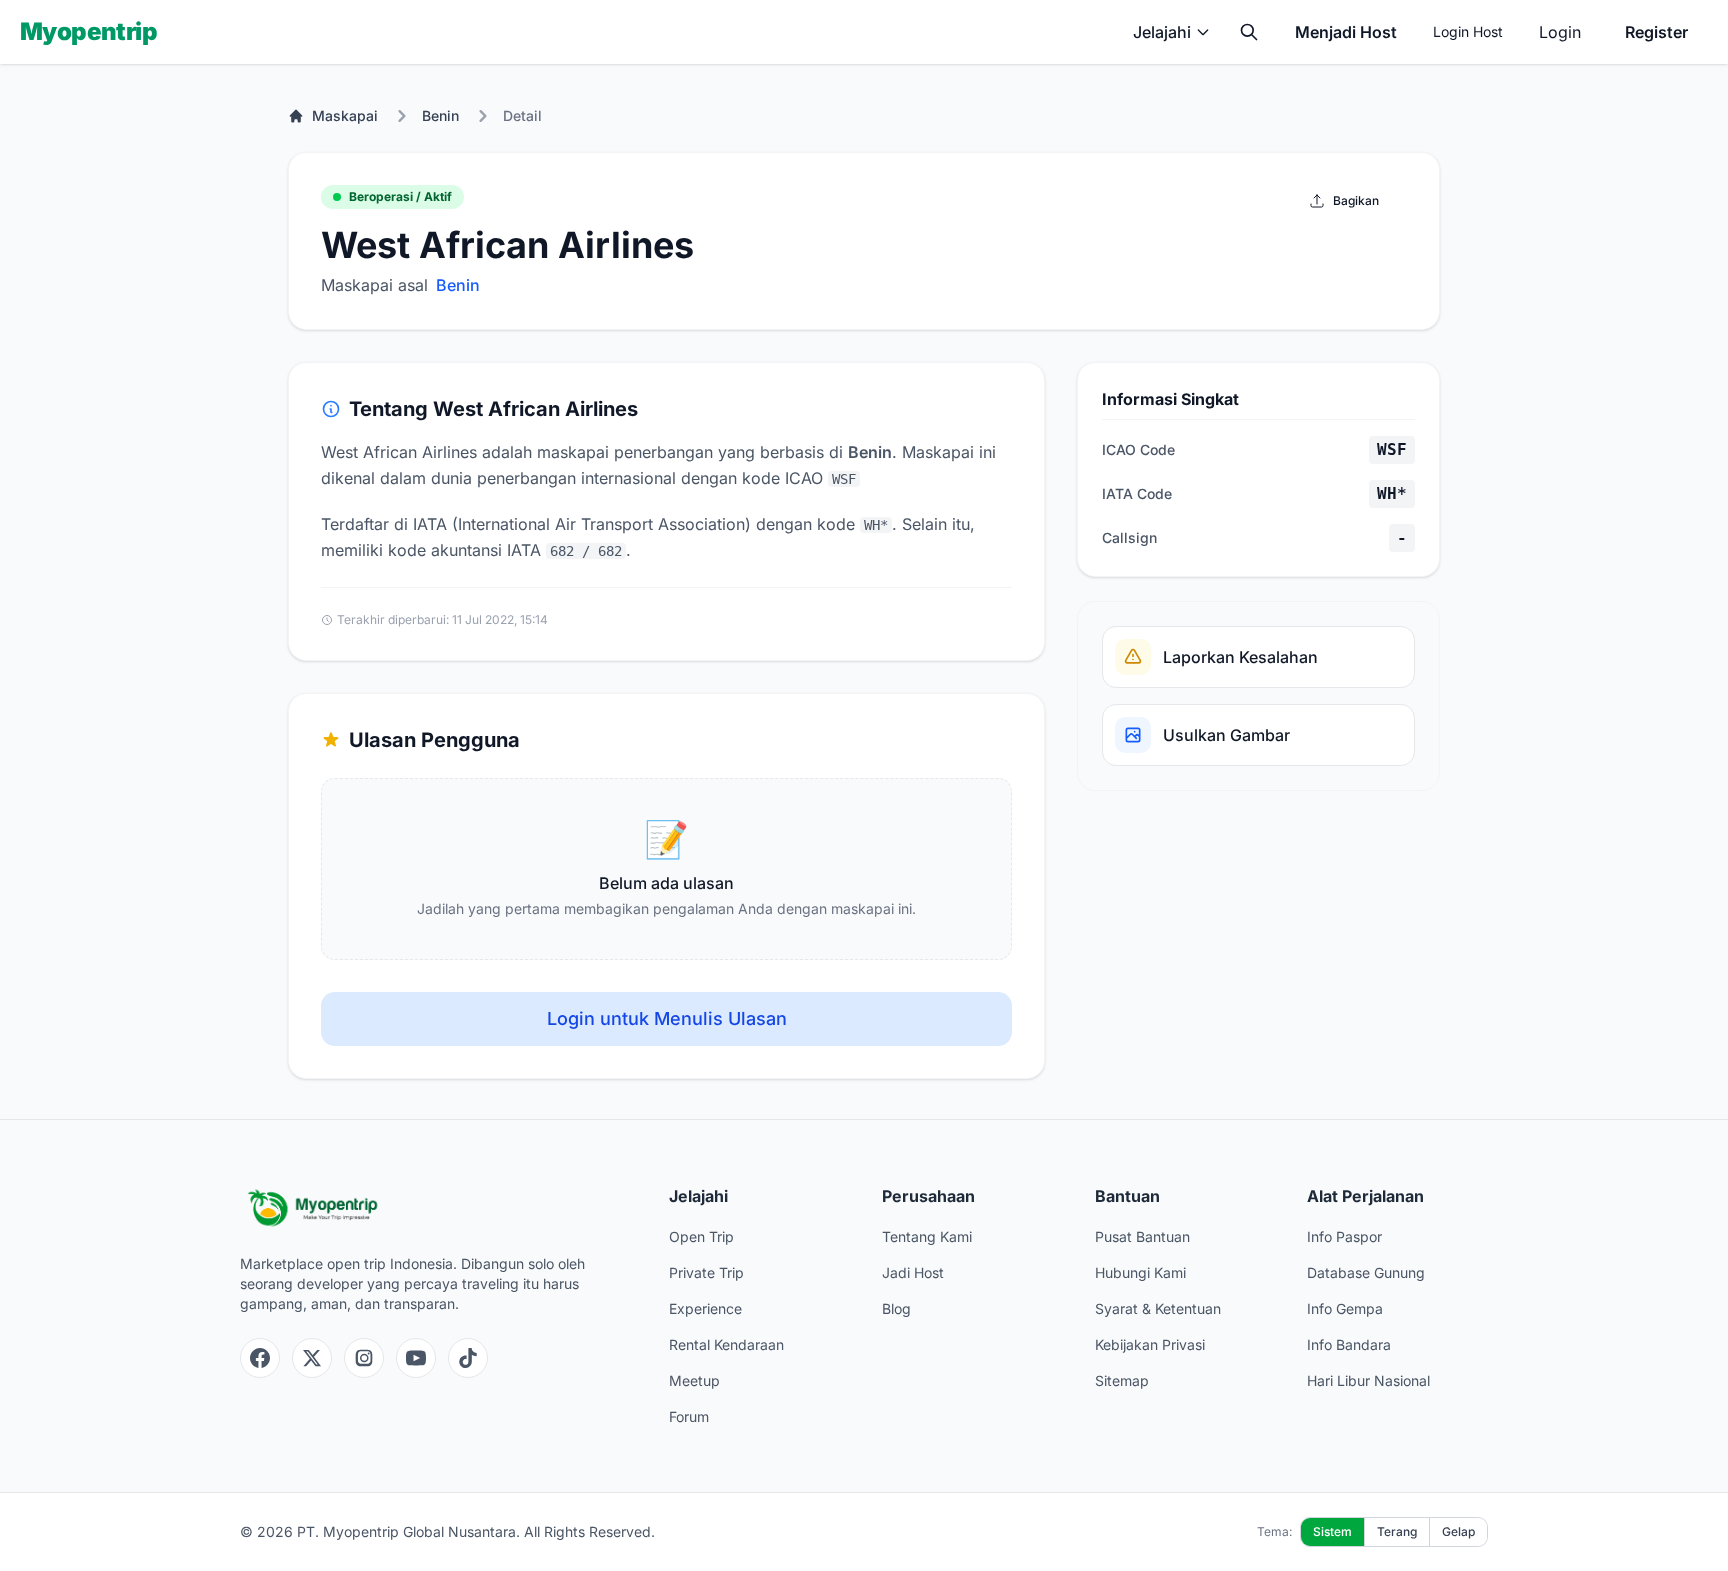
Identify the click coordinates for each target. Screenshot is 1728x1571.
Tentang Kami (927, 1236)
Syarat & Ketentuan (1158, 1308)
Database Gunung (1366, 1272)
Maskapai (345, 115)
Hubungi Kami (1140, 1272)
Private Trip (706, 1272)
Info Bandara (1349, 1344)
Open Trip (701, 1236)
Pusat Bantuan (1142, 1236)
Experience (705, 1308)
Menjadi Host (1346, 32)
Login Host (1468, 31)
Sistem (1332, 1531)
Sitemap (1122, 1380)
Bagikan (1356, 200)
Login (1560, 32)
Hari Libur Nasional (1368, 1380)
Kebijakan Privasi (1150, 1344)
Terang (1397, 1531)
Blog (896, 1308)
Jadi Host (913, 1272)
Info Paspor (1344, 1236)
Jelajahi (1162, 32)
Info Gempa (1345, 1308)
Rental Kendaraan (726, 1344)
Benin (440, 115)
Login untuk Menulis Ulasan (667, 1018)
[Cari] (1249, 32)
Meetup (694, 1380)
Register (1656, 32)
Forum (689, 1416)
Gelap (1458, 1531)
